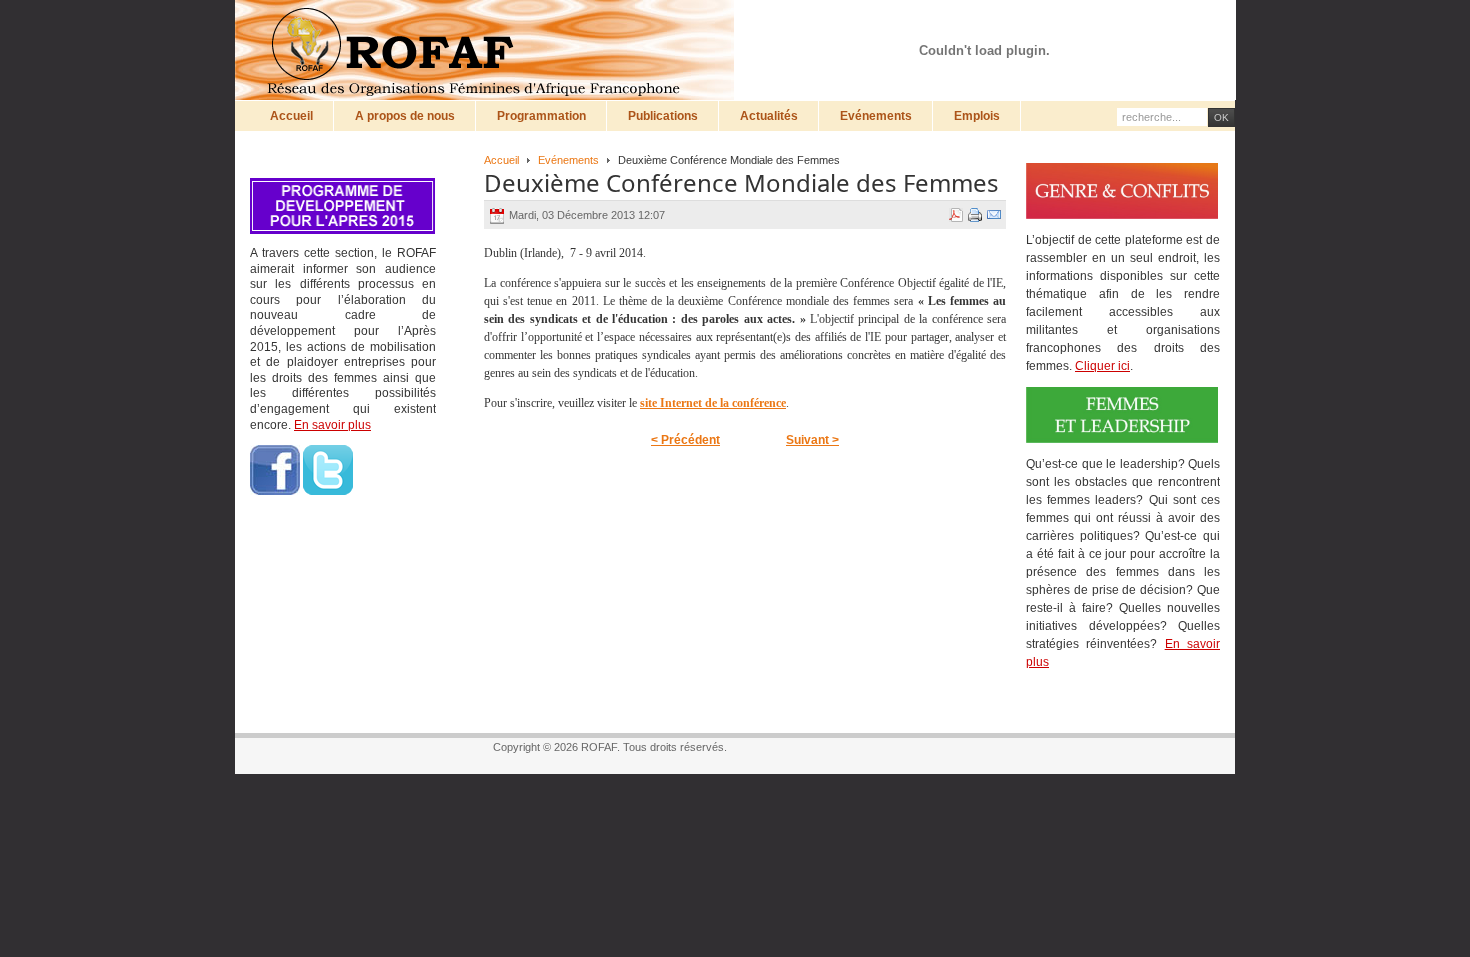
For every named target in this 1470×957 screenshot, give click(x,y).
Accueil (501, 160)
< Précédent (685, 440)
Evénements (568, 160)
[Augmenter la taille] (1119, 27)
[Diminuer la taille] (1157, 27)
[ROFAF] (490, 50)
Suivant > (812, 440)
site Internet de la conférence (713, 403)
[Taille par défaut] (1138, 27)
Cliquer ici (1102, 366)
